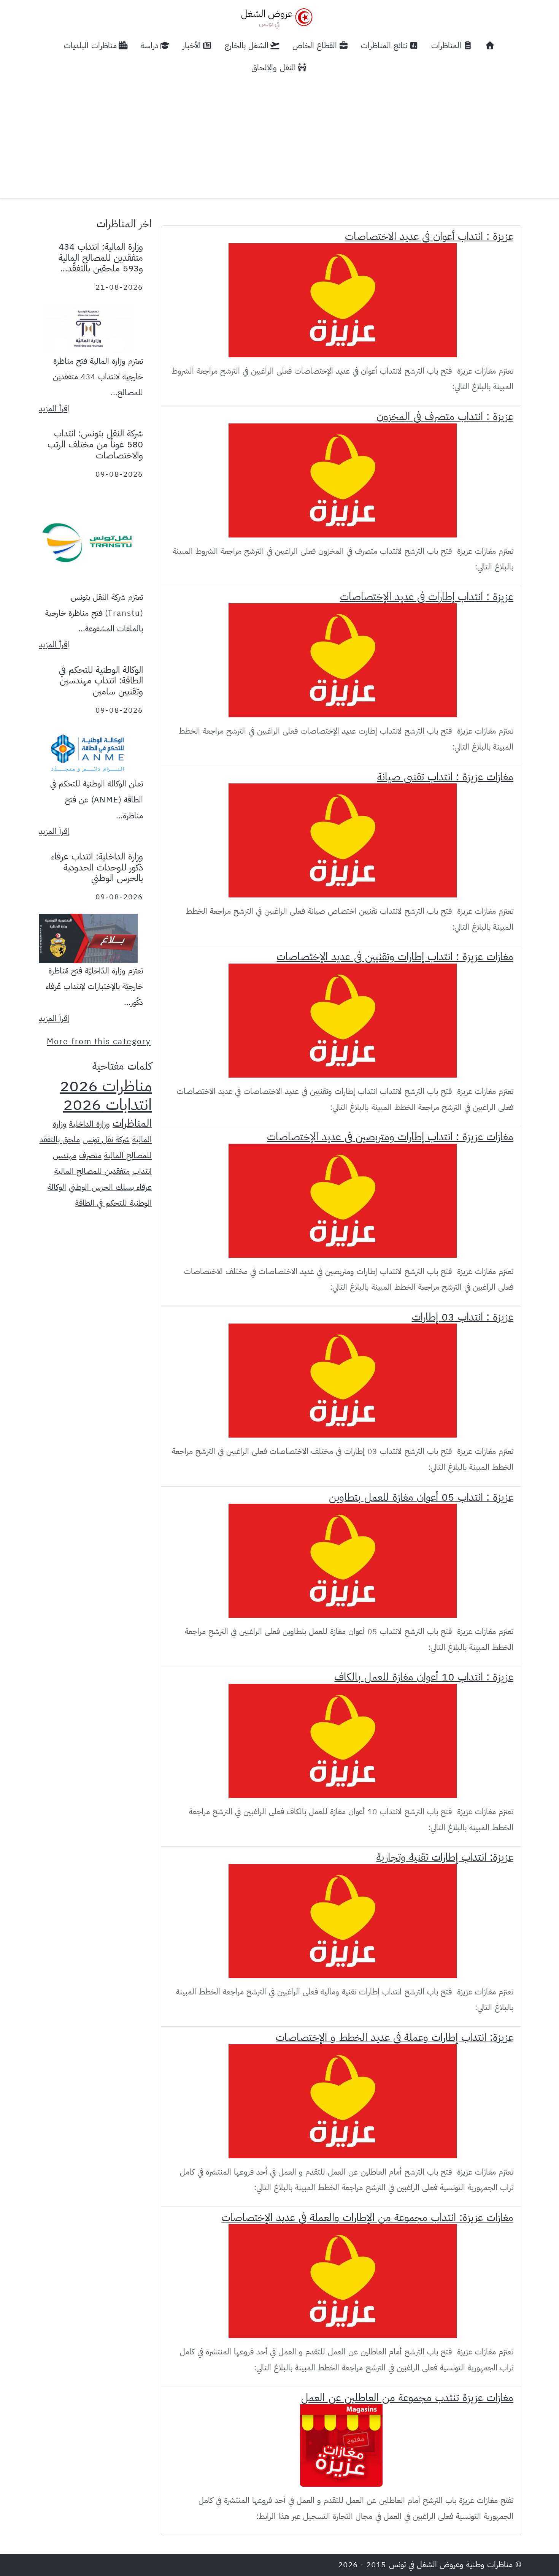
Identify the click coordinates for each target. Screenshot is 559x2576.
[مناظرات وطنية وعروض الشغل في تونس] (275, 17)
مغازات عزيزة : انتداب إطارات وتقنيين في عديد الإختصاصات (395, 957)
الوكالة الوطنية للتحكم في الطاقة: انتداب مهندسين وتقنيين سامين (101, 681)
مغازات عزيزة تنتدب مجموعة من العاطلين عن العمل (407, 2398)
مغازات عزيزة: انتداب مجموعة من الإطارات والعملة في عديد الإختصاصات (367, 2218)
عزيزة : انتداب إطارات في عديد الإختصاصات (427, 597)
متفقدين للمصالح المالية (92, 1171)
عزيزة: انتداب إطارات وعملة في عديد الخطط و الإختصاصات (395, 2037)
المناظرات (132, 1123)
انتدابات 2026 (107, 1105)
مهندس (65, 1156)
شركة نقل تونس (106, 1140)
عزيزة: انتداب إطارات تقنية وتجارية (445, 1857)
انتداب (142, 1171)
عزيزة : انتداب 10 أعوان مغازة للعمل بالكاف (424, 1677)
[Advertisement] (279, 136)
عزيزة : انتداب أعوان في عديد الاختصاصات (429, 236)
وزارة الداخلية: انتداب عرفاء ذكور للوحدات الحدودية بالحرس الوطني (97, 867)
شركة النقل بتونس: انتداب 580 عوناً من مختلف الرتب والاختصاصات (95, 444)
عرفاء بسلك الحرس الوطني (110, 1187)
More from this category (99, 1041)
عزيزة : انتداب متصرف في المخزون (445, 417)
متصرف (90, 1156)
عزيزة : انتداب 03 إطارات (463, 1317)
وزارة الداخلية (90, 1124)
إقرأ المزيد (54, 409)
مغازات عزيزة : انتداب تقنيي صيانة (445, 777)
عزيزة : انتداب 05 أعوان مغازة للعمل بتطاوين (421, 1497)
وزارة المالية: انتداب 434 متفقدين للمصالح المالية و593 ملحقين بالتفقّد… (101, 258)
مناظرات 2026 (106, 1086)
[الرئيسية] (490, 46)
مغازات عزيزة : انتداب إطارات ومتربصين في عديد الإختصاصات (390, 1137)
